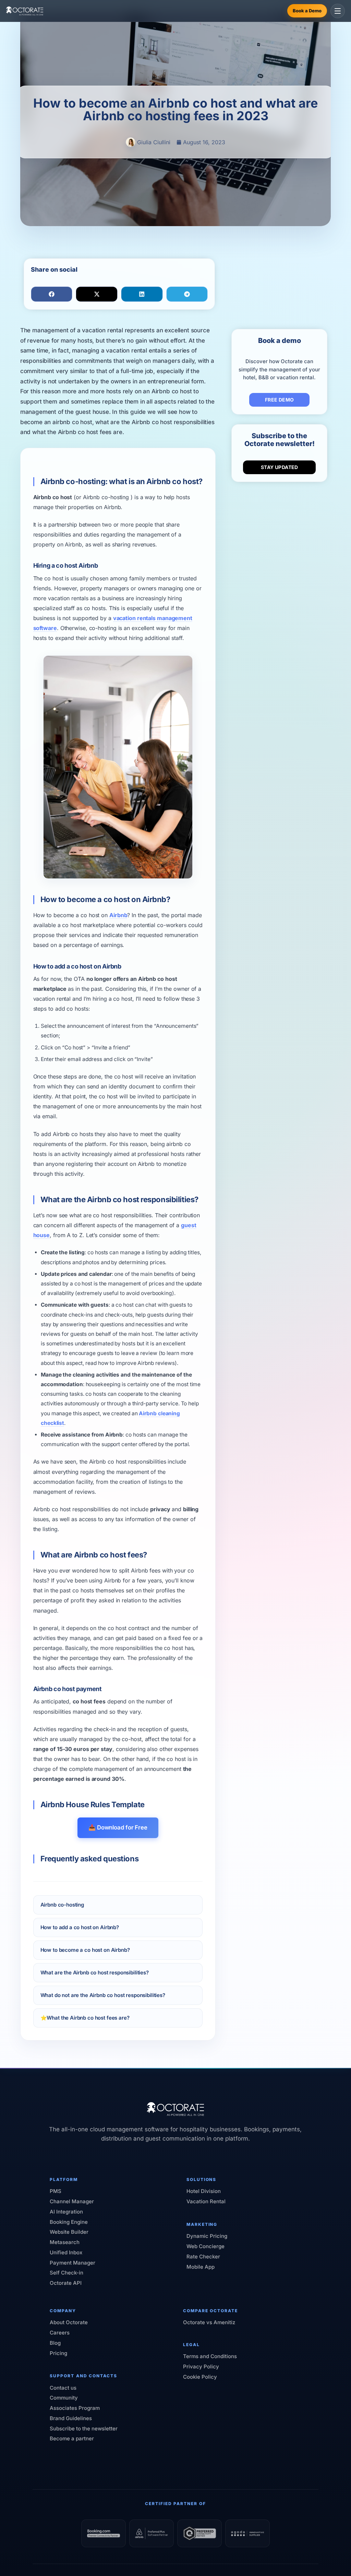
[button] (52, 294)
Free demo (280, 400)
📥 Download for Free (118, 1827)
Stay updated (280, 467)
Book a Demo (307, 11)
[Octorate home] (25, 11)
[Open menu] (338, 11)
